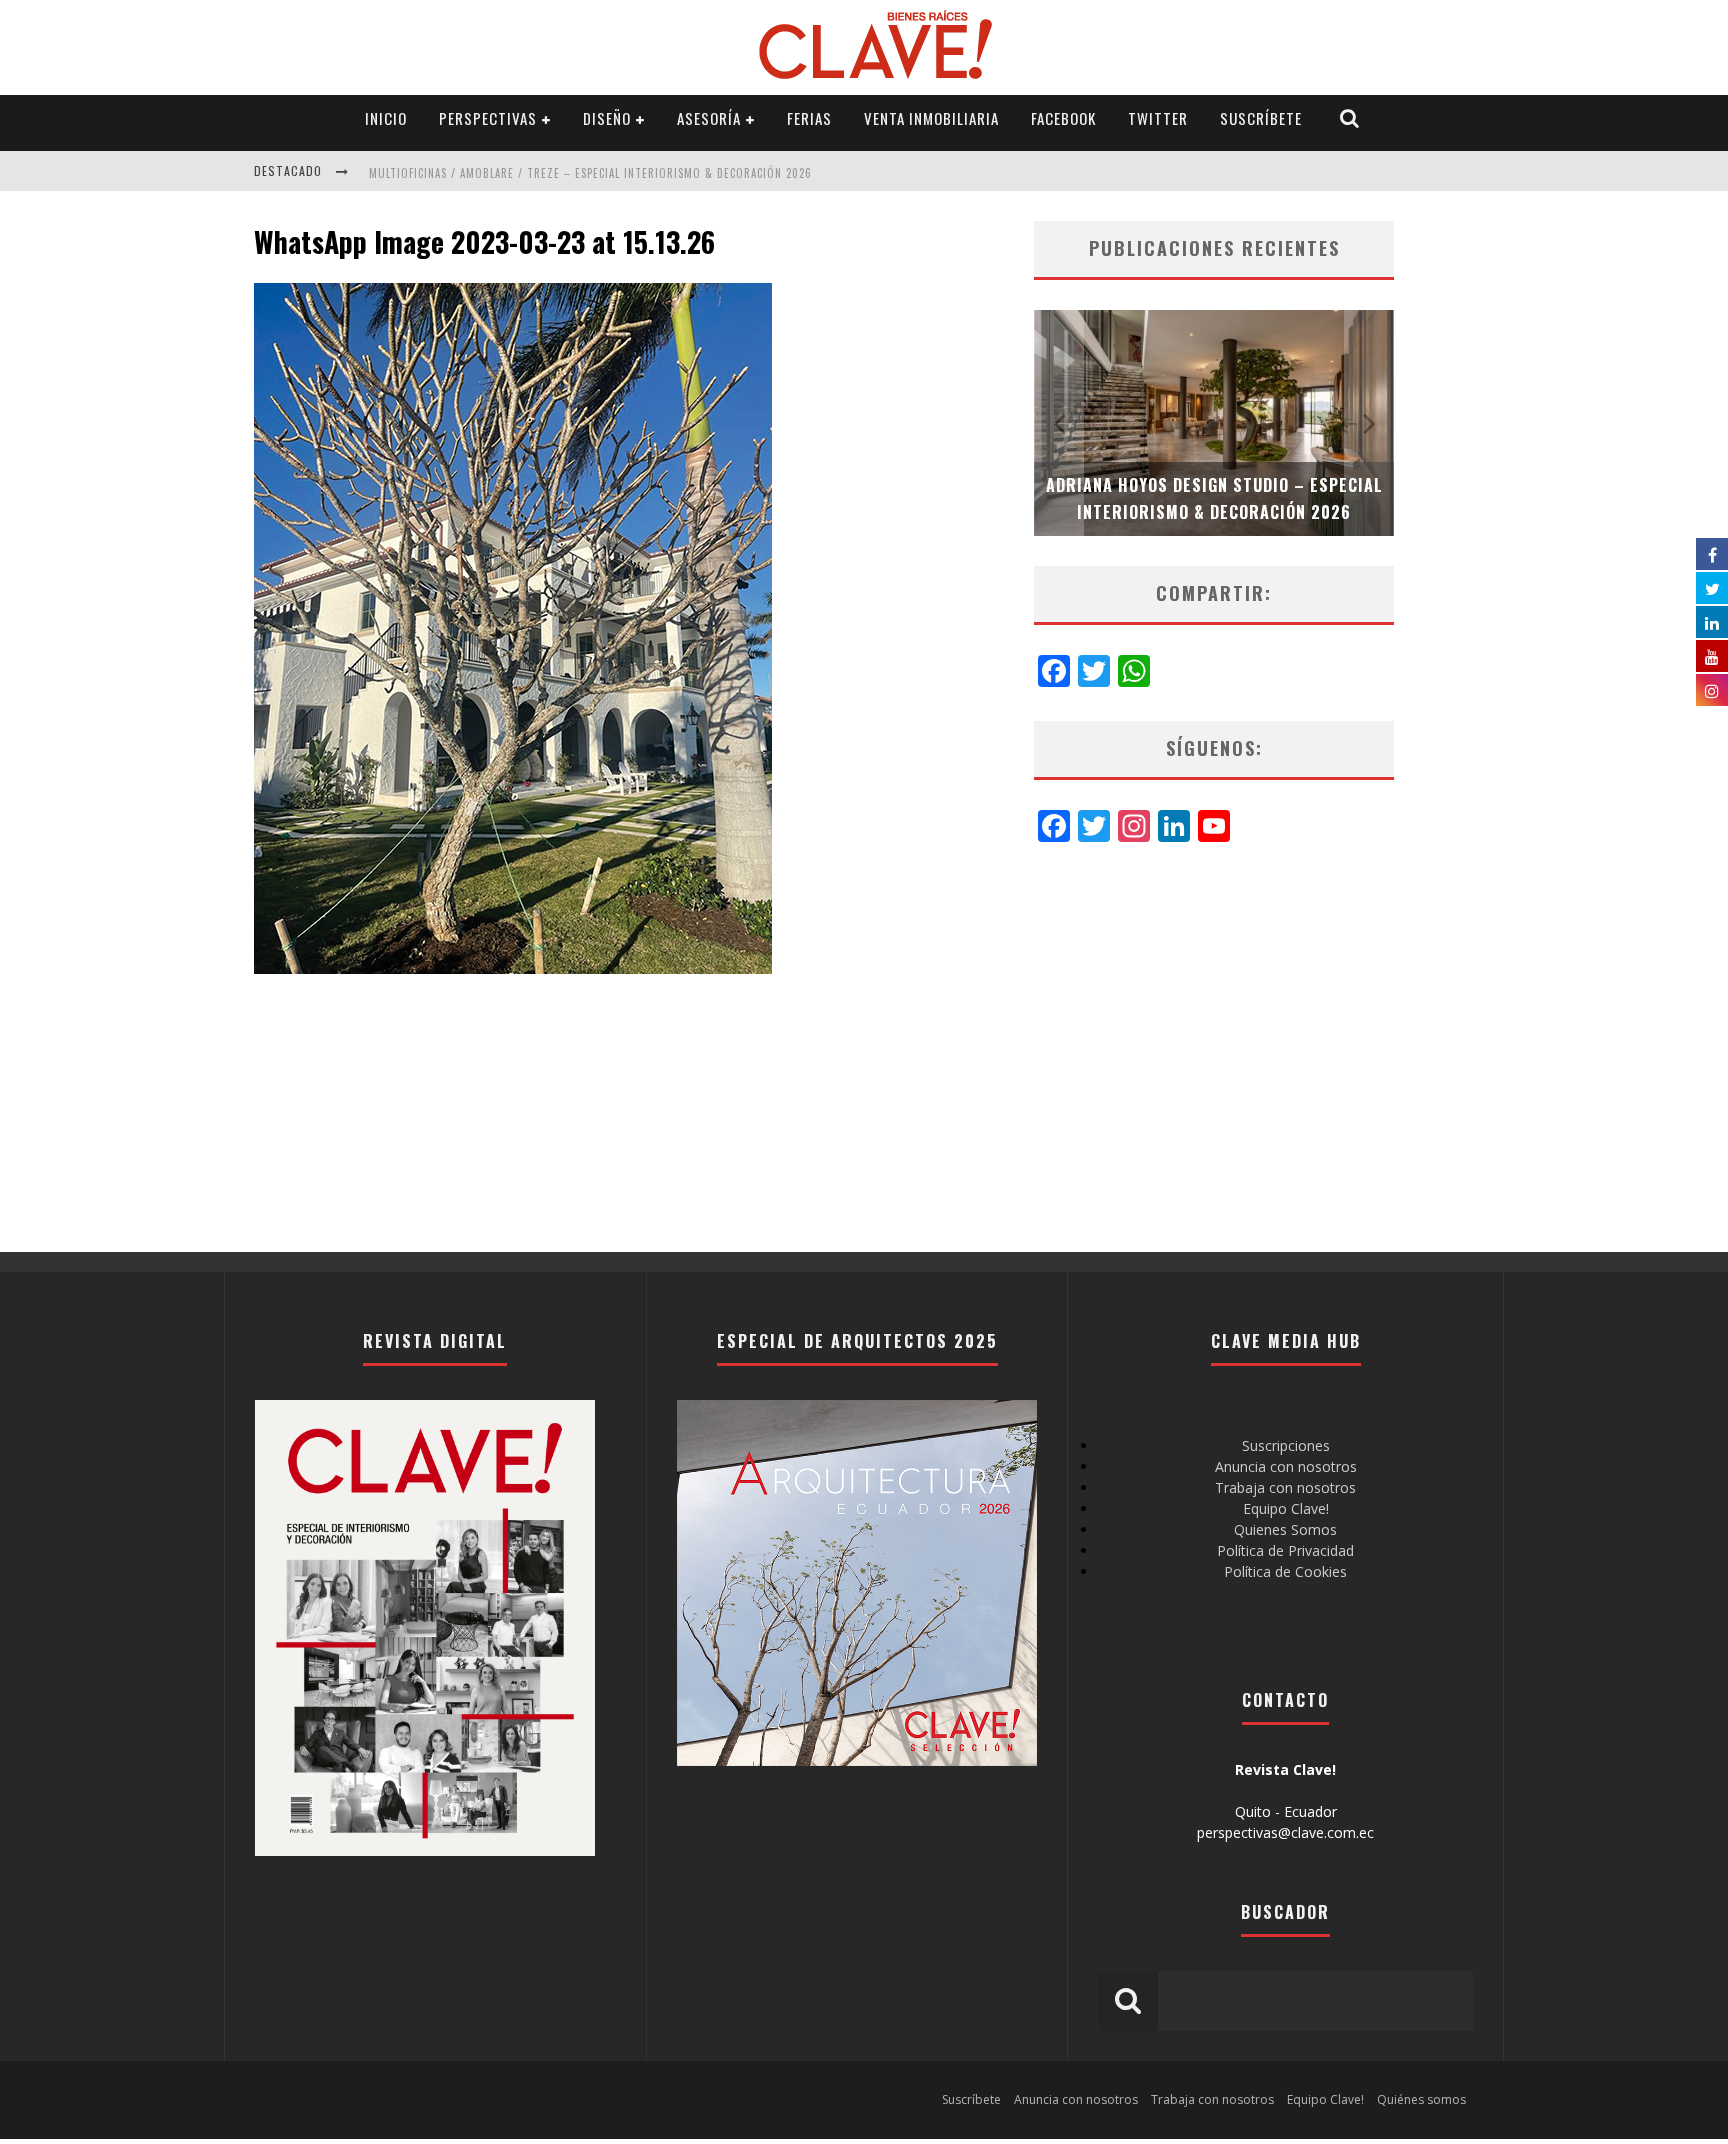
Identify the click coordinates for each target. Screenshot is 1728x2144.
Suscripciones (1286, 1445)
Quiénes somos (1421, 2099)
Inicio (386, 118)
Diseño (607, 118)
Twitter (1158, 118)
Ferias (809, 118)
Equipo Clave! (1286, 1508)
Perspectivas (488, 118)
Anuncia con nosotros (1286, 1466)
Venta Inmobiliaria (931, 118)
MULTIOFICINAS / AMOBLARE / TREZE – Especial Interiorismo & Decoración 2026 (590, 173)
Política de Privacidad (1285, 1550)
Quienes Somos (1285, 1529)
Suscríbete (1261, 118)
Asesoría (709, 118)
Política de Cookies (1285, 1571)
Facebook (1063, 118)
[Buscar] (1350, 118)
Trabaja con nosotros (1285, 1487)
